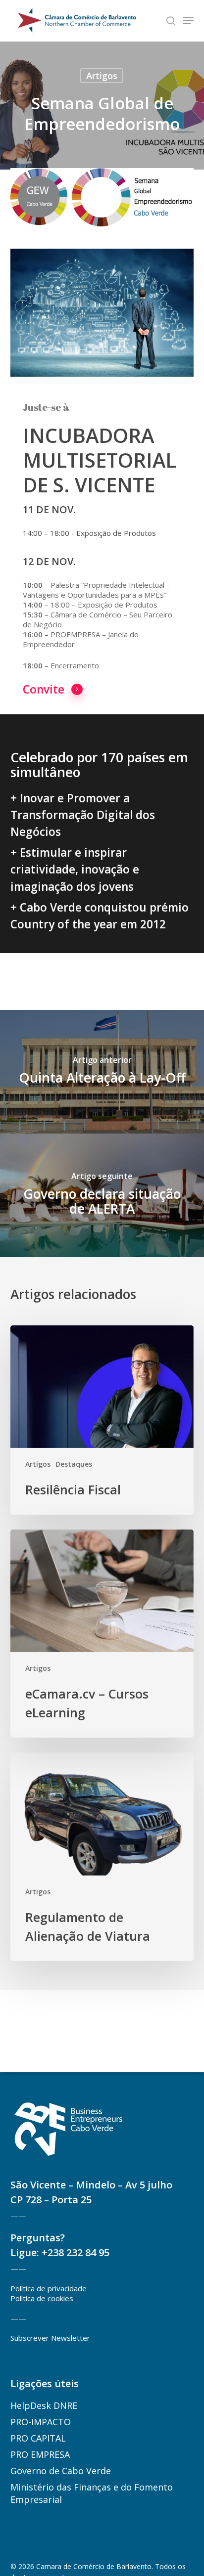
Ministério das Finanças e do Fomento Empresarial (92, 2493)
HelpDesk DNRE (44, 2405)
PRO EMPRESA (40, 2454)
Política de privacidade (49, 2288)
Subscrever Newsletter (50, 2338)
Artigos (102, 76)
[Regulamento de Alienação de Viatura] (102, 1856)
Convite (44, 689)
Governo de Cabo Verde (61, 2471)
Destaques (74, 1464)
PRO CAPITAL (38, 2438)
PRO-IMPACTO (41, 2422)
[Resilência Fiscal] (102, 1420)
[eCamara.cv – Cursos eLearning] (102, 1634)
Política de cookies (42, 2298)
